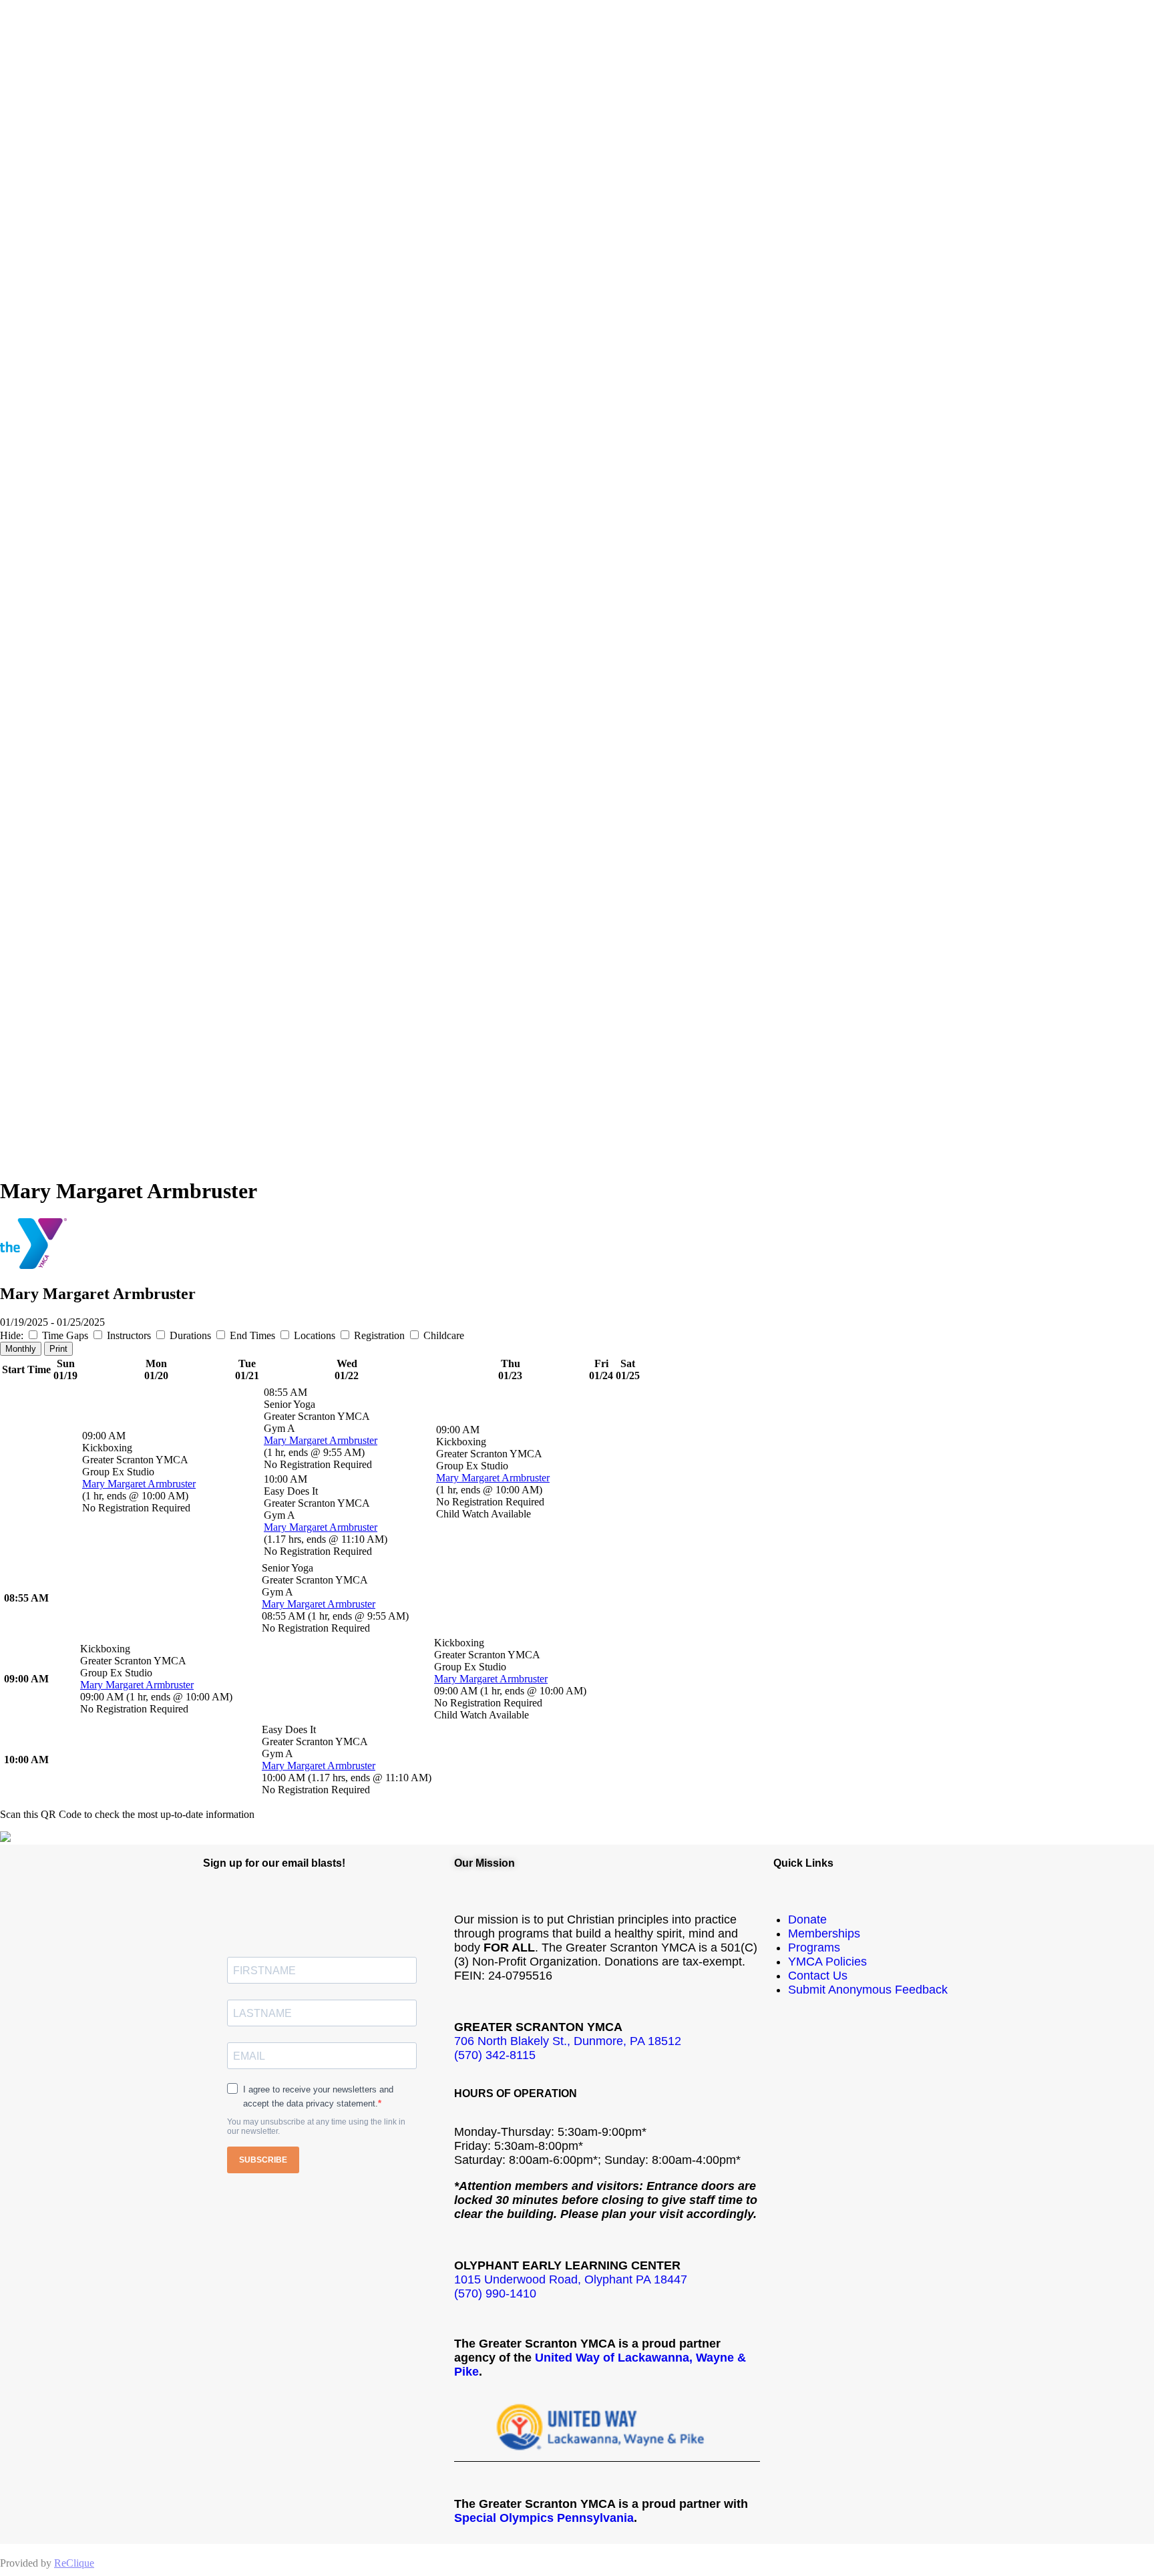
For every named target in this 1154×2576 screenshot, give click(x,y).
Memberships (824, 1934)
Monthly (21, 1349)
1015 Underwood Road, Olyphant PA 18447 (571, 2279)
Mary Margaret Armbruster (139, 1484)
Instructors (129, 1335)
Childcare (442, 1335)
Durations (190, 1335)
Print (58, 1349)
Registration (379, 1335)
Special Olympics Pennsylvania (544, 2518)
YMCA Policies (827, 1962)
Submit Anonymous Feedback (868, 1990)
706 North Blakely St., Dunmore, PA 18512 (568, 2041)
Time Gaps (65, 1335)
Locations (315, 1335)
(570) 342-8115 (495, 2055)
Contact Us (818, 1976)
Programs (814, 1948)
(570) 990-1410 (495, 2293)
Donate (807, 1919)
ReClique (74, 2563)
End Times (252, 1335)
